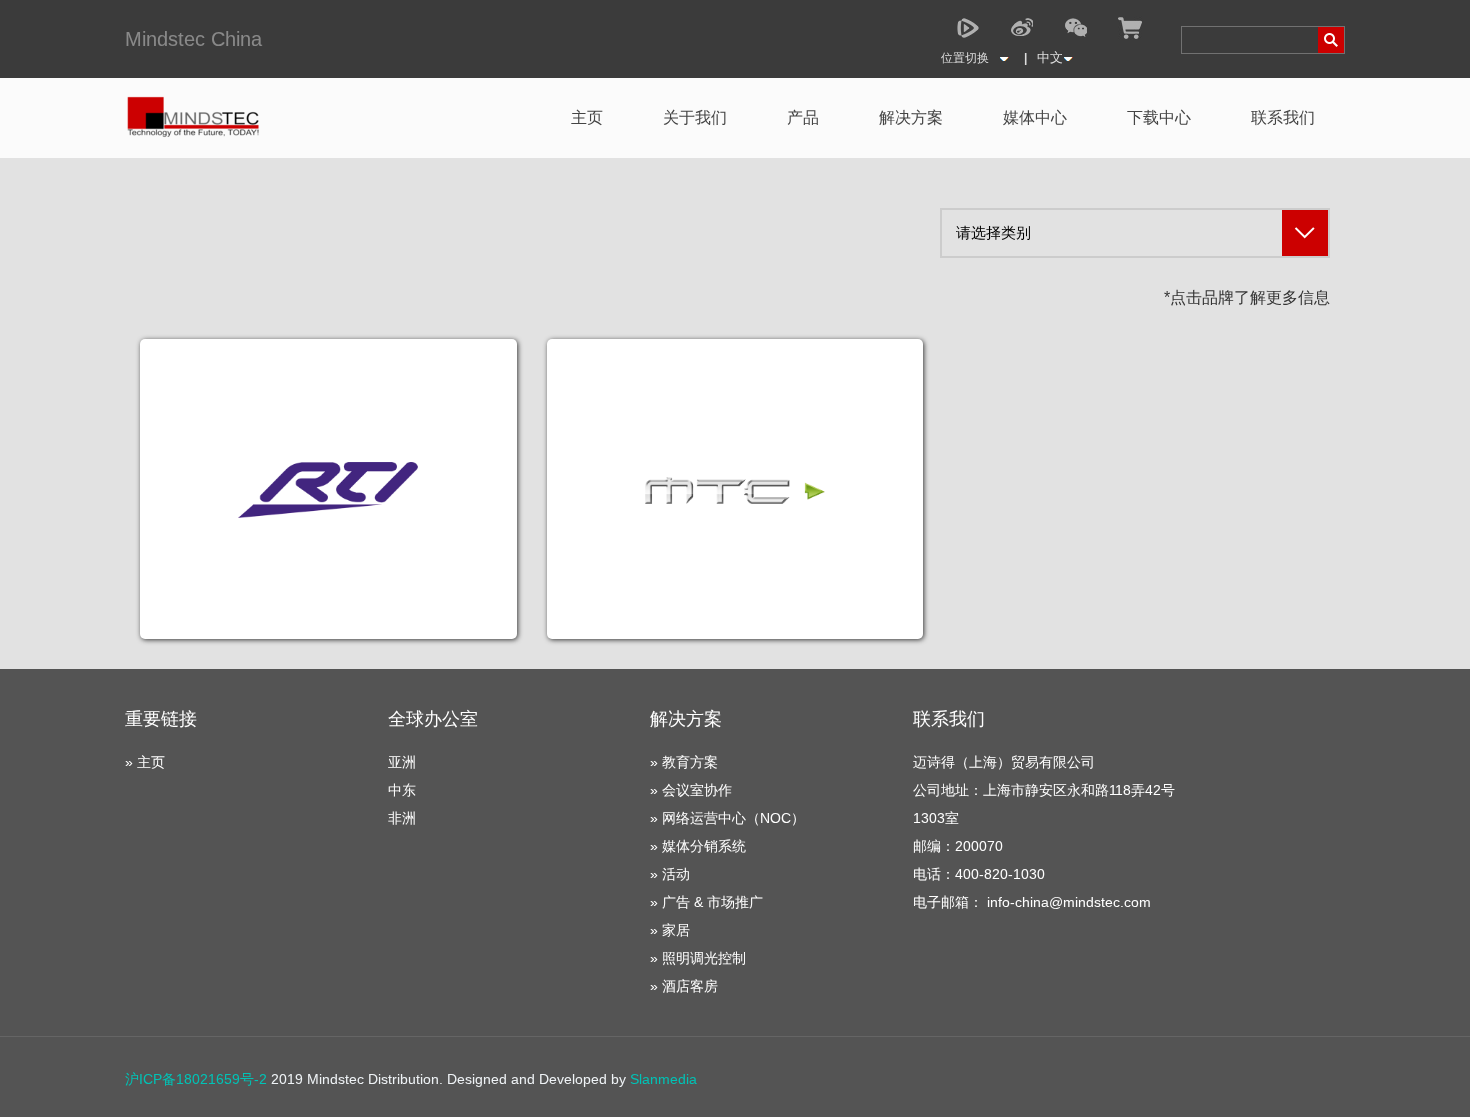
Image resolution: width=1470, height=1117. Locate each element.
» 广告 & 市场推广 (706, 902)
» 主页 (145, 762)
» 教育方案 (684, 762)
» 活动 (670, 874)
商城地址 (1130, 28)
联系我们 (1283, 117)
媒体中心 (1035, 117)
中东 (402, 790)
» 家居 (670, 930)
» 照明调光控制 (698, 958)
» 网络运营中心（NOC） (727, 818)
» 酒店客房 (684, 986)
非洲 (402, 818)
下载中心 (1159, 117)
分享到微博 (1022, 28)
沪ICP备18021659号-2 (196, 1079)
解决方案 (911, 117)
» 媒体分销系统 (698, 846)
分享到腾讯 (968, 28)
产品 (803, 117)
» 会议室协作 (691, 790)
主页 (587, 117)
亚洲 (402, 762)
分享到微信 (1076, 28)
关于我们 (695, 117)
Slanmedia (663, 1079)
